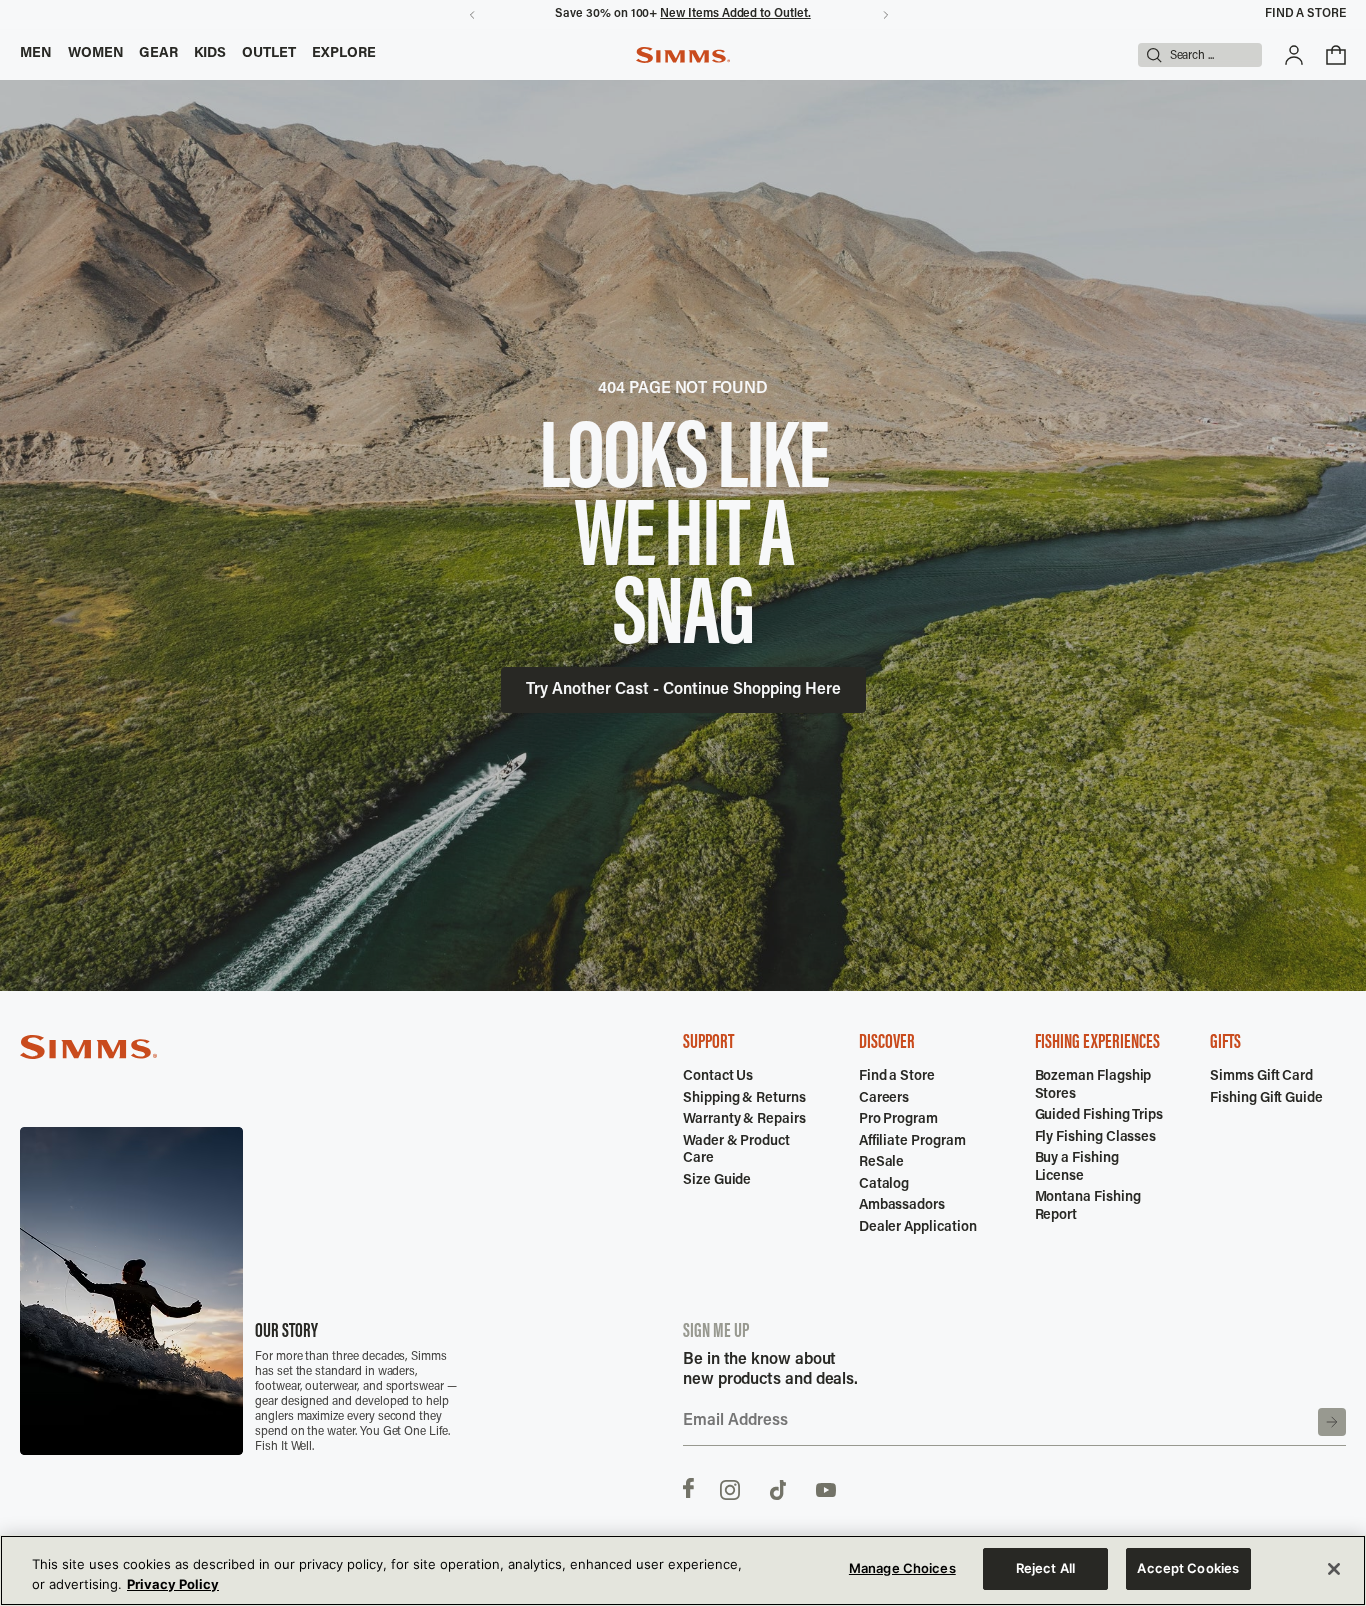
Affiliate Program (912, 1142)
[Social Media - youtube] (826, 1488)
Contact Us (718, 1077)
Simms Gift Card (1261, 1077)
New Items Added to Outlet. (735, 14)
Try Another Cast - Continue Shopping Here (683, 690)
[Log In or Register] (1294, 55)
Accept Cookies (1188, 1568)
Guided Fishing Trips (1099, 1116)
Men (36, 54)
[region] (683, 1570)
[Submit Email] (1332, 1422)
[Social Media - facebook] (688, 1488)
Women (96, 54)
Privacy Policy (173, 1584)
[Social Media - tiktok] (778, 1488)
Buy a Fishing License (1077, 1168)
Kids (210, 54)
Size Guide (717, 1181)
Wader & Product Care (736, 1151)
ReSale (882, 1163)
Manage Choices (902, 1568)
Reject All (1045, 1568)
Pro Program (898, 1120)
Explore (344, 54)
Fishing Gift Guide (1266, 1099)
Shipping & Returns (744, 1099)
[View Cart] (1336, 55)
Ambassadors (902, 1206)
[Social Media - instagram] (730, 1488)
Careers (884, 1099)
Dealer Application (918, 1228)
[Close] (1334, 1569)
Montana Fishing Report (1088, 1207)
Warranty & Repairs (744, 1120)
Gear (158, 54)
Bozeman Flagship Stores (1093, 1086)
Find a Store (1305, 14)
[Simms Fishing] (683, 55)
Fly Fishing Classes (1096, 1138)
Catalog (884, 1185)
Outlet (269, 54)
